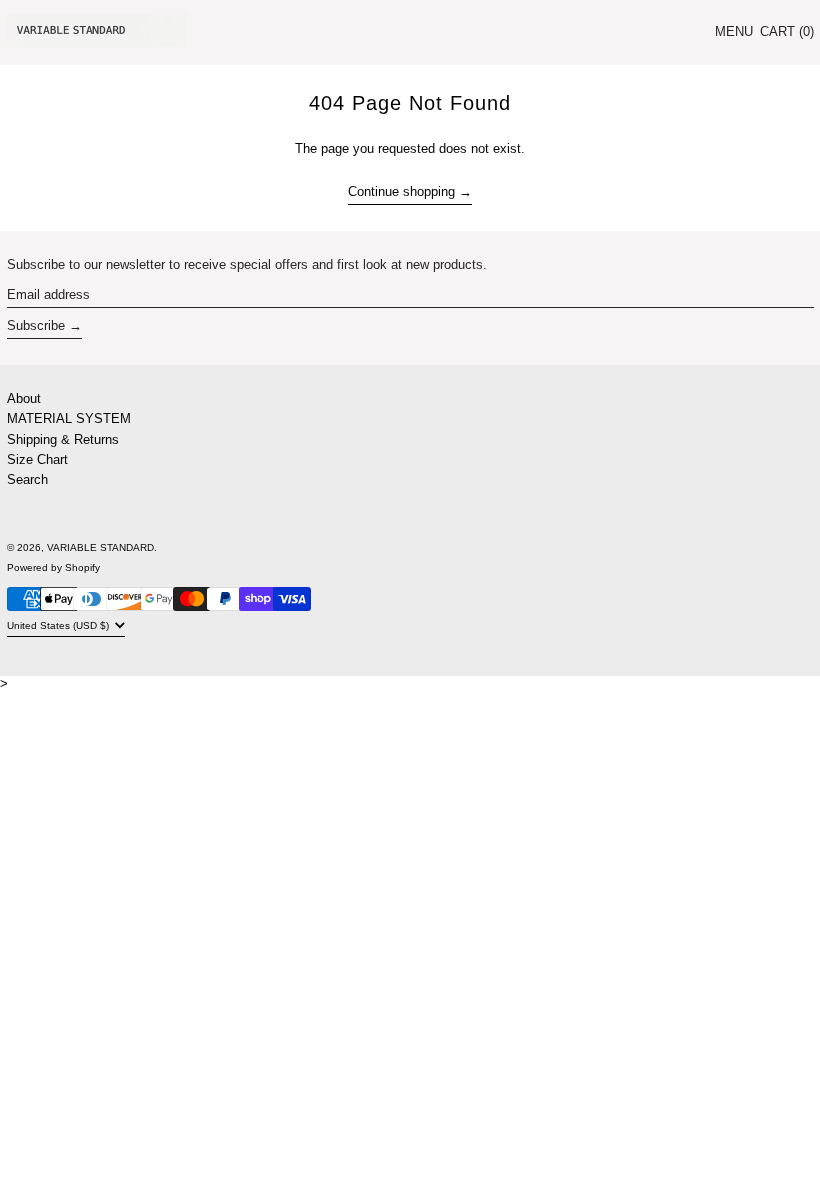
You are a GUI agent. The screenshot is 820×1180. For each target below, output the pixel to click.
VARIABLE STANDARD (100, 547)
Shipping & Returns (63, 439)
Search (27, 479)
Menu (734, 31)
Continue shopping (401, 191)
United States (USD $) (59, 625)
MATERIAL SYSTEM (69, 418)
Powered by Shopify (53, 567)
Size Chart (37, 459)
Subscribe (36, 325)
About (24, 398)
